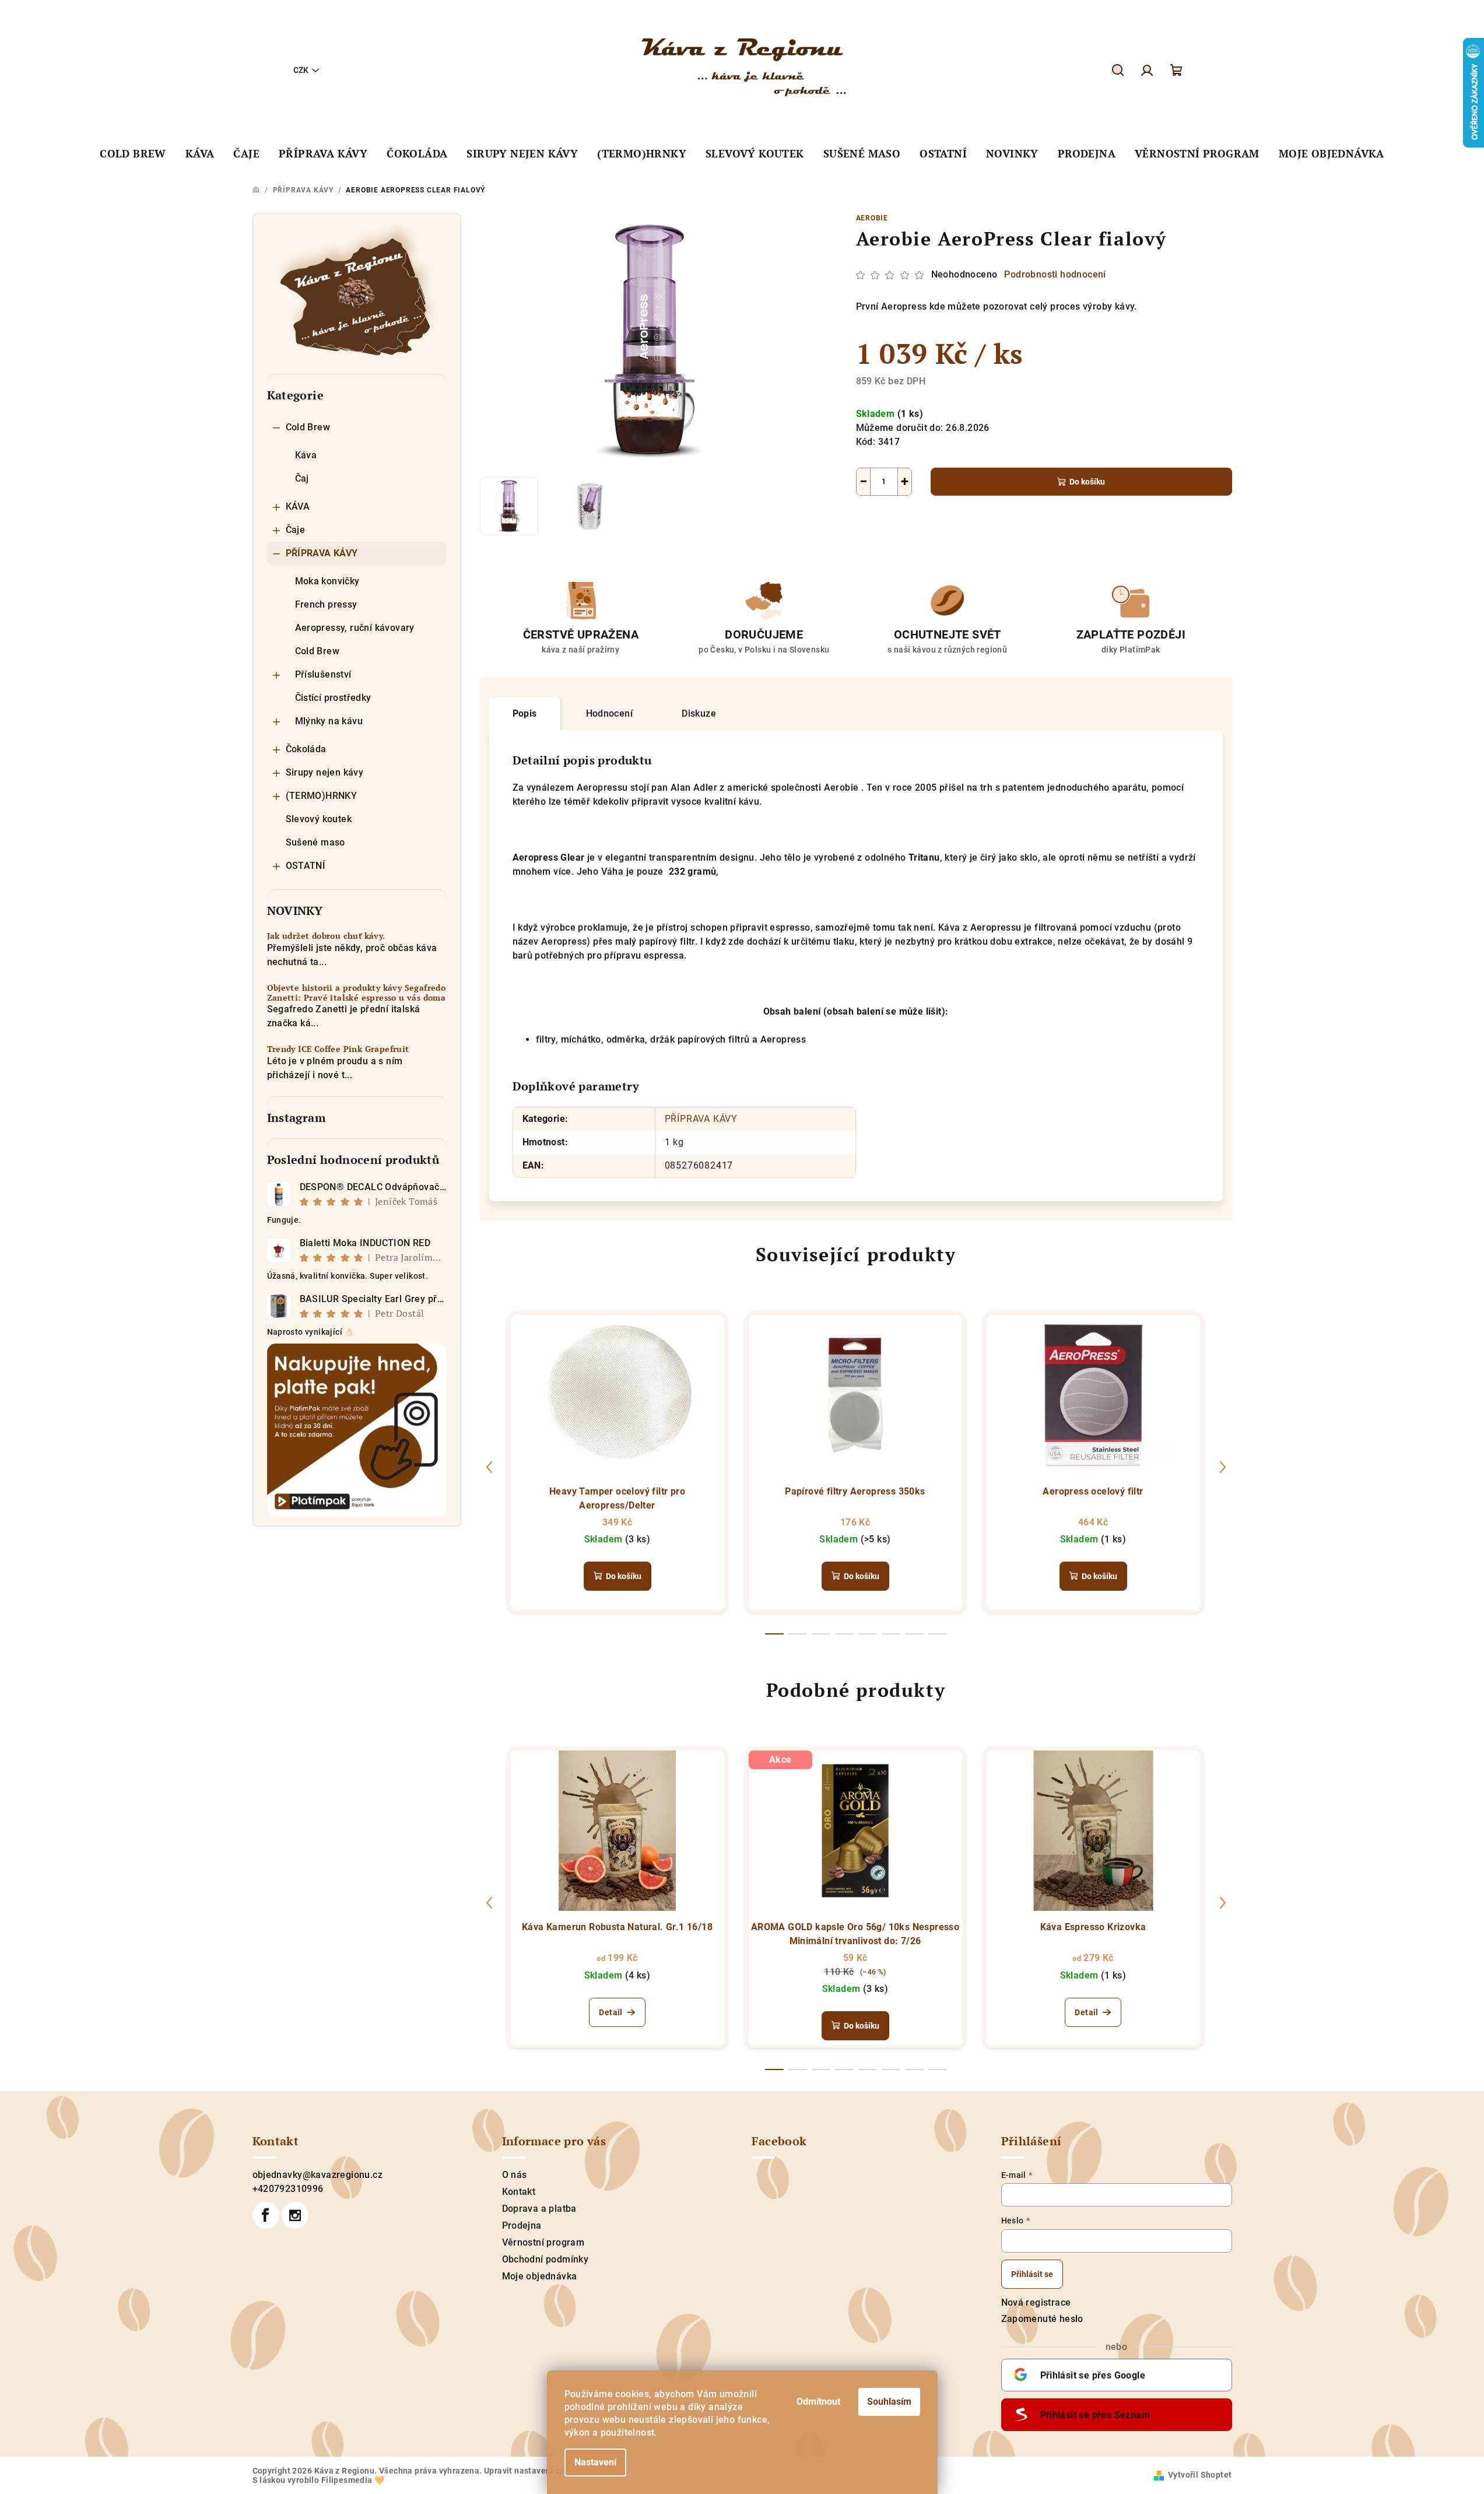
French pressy (326, 604)
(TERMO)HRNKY (322, 796)
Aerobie (872, 218)
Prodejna (522, 2225)
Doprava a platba (539, 2209)
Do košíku (1087, 482)
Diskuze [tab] (699, 713)
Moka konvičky (327, 581)
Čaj (302, 478)
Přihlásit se (1032, 2274)
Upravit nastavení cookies (535, 2471)
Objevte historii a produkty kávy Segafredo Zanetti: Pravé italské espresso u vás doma (357, 993)
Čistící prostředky (333, 698)
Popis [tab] (525, 713)
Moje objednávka (540, 2276)
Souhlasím (889, 2402)
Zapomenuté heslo (1042, 2319)
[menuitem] (133, 154)
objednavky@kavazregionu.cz (318, 2175)
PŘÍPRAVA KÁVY (322, 553)
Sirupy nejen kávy (325, 772)
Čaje (296, 530)
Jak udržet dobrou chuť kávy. (326, 936)
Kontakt (519, 2192)
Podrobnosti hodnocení (1055, 274)
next (1223, 1467)
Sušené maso (315, 842)
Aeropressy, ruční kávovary (355, 628)
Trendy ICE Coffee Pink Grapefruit (338, 1049)
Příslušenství (323, 674)
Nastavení (595, 2462)
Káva (306, 455)
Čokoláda (306, 749)
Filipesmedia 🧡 (353, 2480)
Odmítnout (818, 2402)
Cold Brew (308, 427)
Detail (611, 2012)
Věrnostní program (543, 2242)
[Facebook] (266, 2215)
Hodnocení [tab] (610, 713)
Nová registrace (1036, 2302)
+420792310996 (288, 2189)
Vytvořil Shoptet (1200, 2475)
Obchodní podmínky (545, 2259)
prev (489, 1467)
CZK (301, 70)
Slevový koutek (319, 819)
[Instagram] (295, 2215)
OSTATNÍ (306, 866)
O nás (515, 2175)
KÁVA (298, 506)
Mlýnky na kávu (329, 721)
